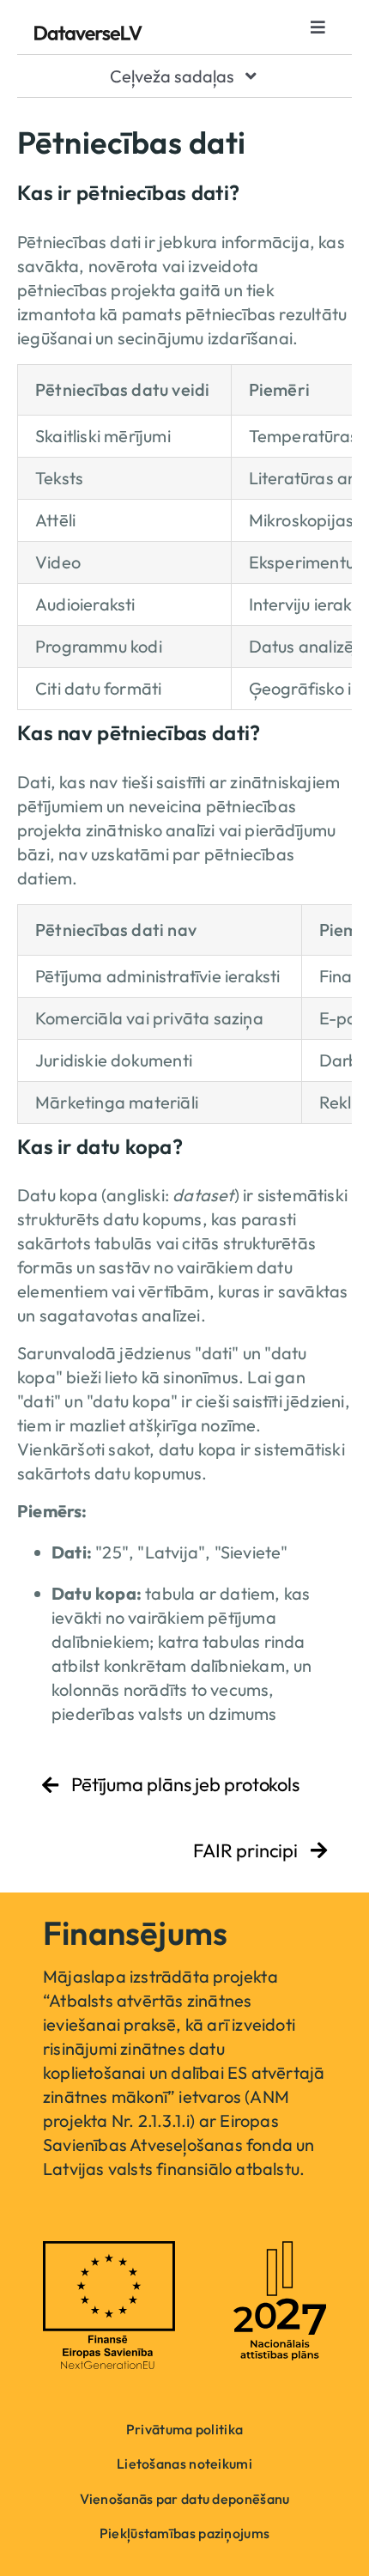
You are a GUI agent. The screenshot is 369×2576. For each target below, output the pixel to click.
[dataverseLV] (88, 34)
